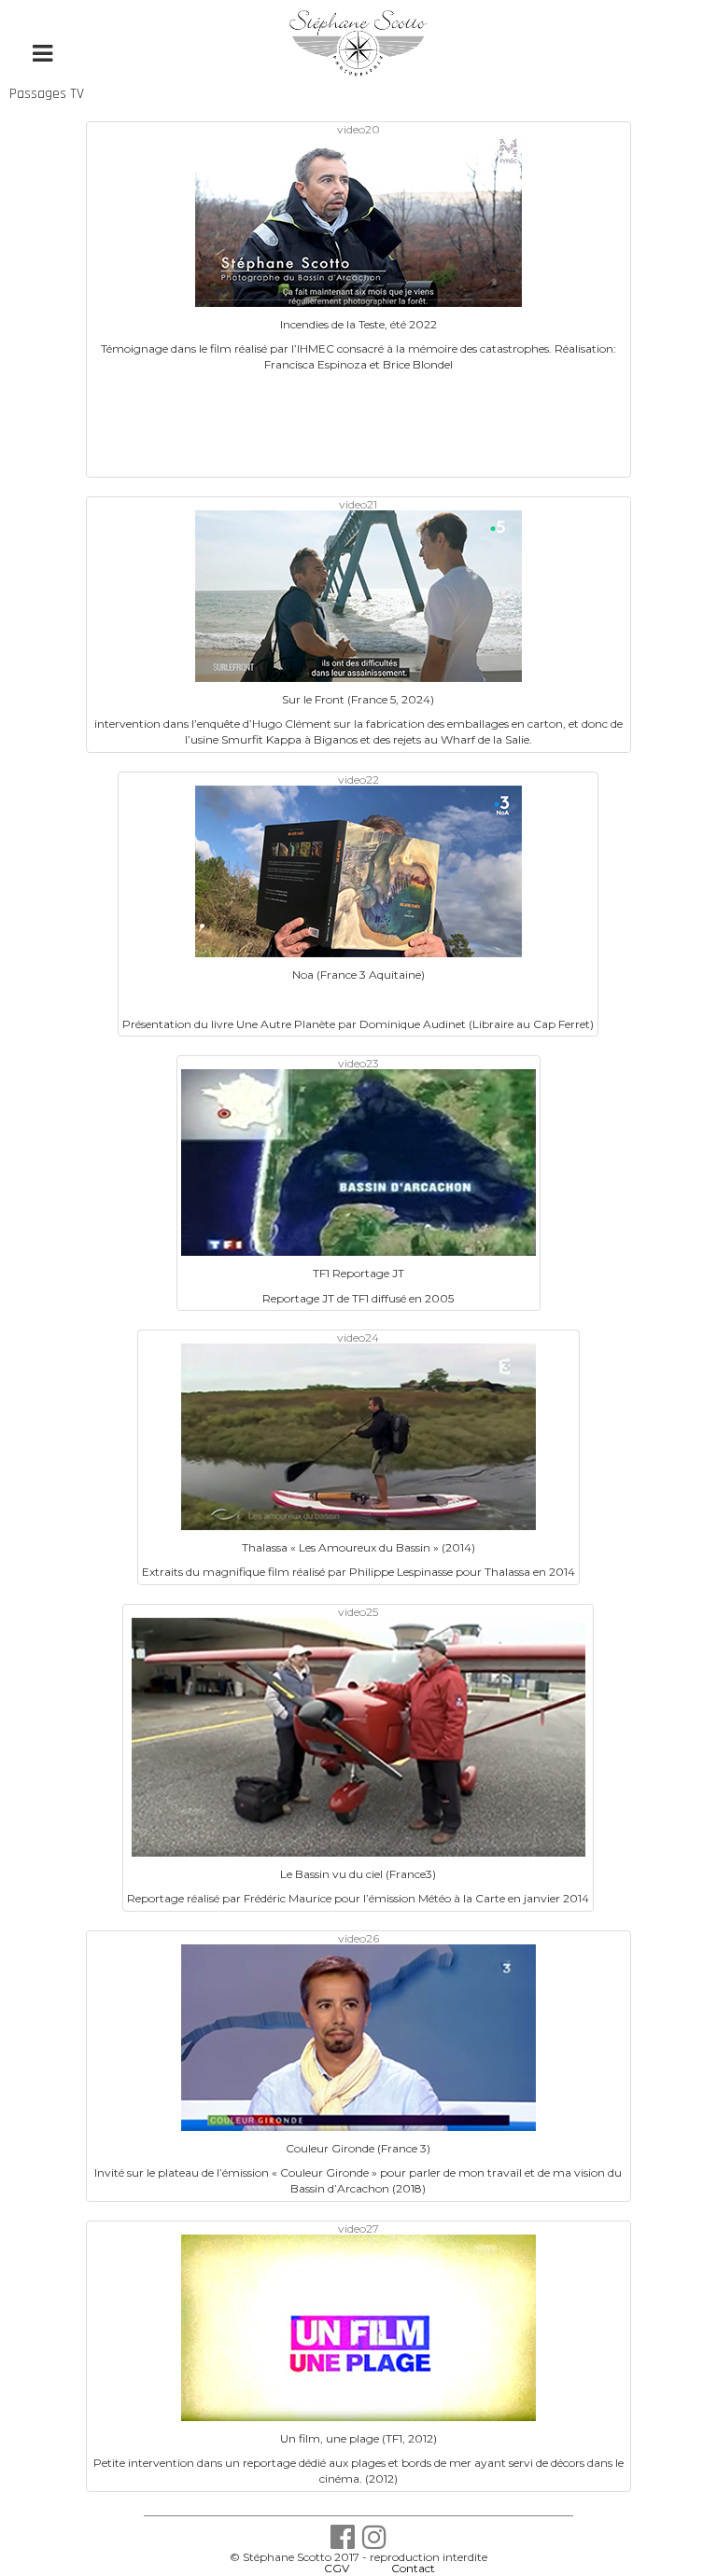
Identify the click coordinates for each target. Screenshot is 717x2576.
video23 (358, 1063)
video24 (358, 1337)
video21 (358, 504)
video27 (358, 2228)
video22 (358, 780)
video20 (358, 129)
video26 (358, 1938)
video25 (358, 1612)
